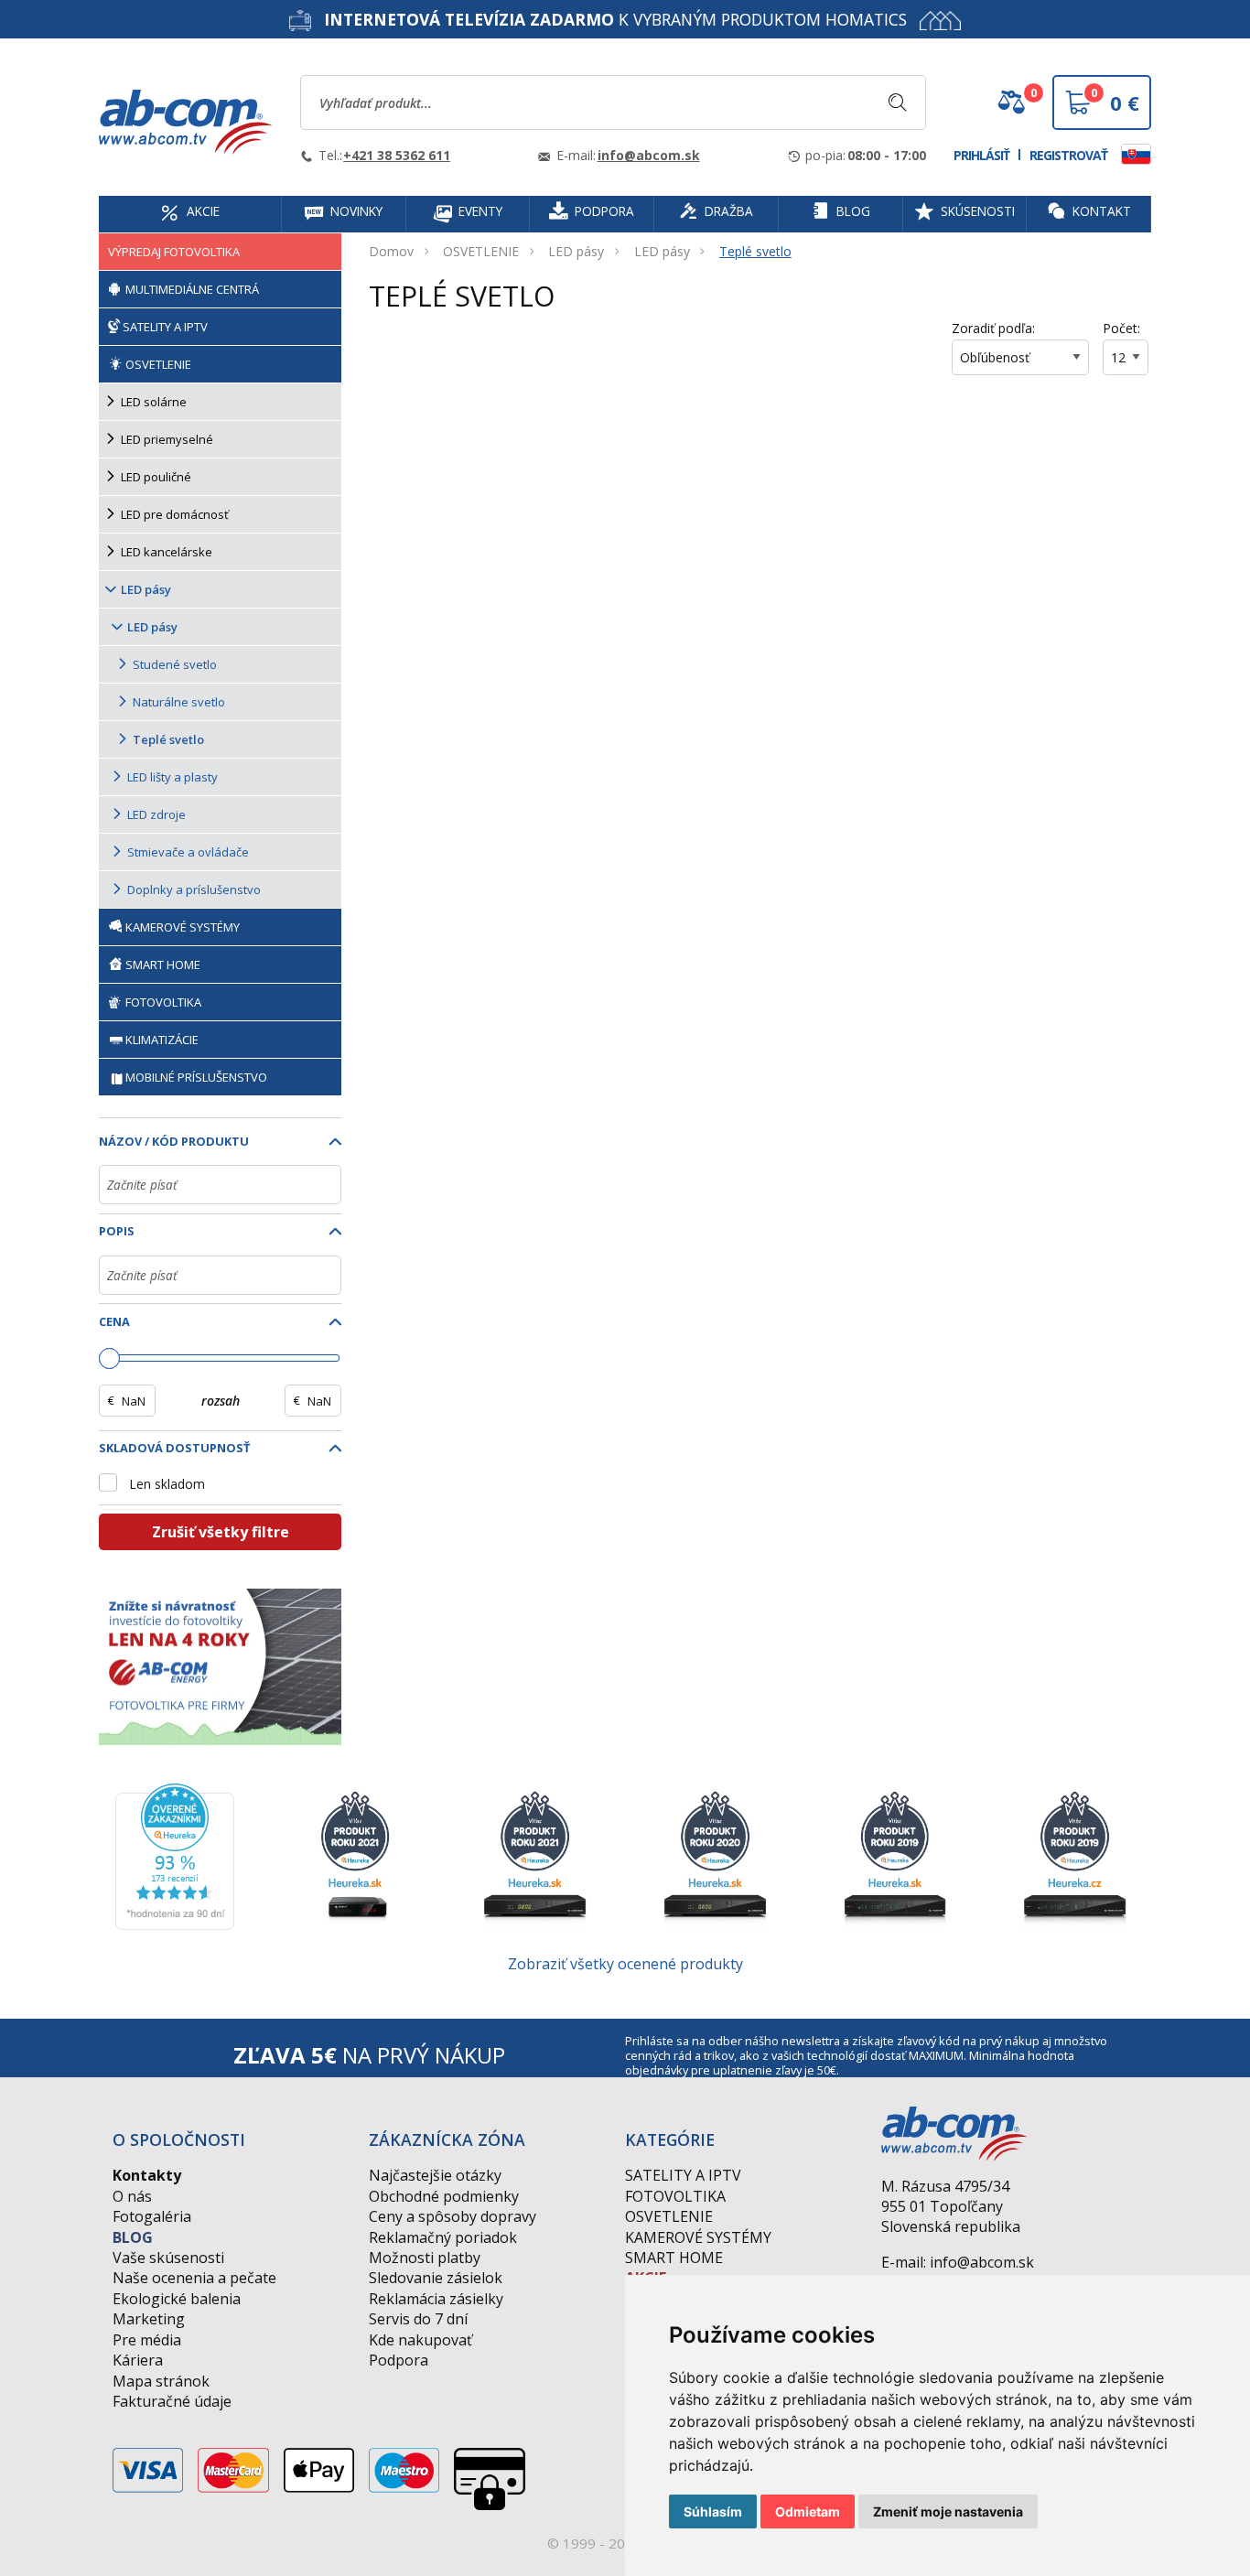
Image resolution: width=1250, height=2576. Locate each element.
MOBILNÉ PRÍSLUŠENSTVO (196, 1077)
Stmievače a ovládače (188, 852)
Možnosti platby (425, 2258)
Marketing (149, 2319)
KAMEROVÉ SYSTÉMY (181, 927)
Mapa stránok (161, 2381)
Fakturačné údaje (172, 2401)
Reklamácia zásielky (436, 2299)
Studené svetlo (175, 664)
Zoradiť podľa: (993, 328)
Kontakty (147, 2175)
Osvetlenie (669, 2216)
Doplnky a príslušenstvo (194, 889)
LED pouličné (156, 477)
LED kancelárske (167, 552)
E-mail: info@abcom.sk (958, 2262)
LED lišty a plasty (172, 777)
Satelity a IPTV (683, 2175)
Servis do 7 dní (418, 2319)
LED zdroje (156, 814)
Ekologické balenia (177, 2299)
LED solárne (154, 402)
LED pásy (576, 251)
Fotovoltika (675, 2196)
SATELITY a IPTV (164, 327)
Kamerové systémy (698, 2237)
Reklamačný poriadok (443, 2237)
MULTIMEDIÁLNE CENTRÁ (191, 289)
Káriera (138, 2360)
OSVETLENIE (481, 251)
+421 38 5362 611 (397, 155)
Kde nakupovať (420, 2340)
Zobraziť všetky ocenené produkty (625, 1964)
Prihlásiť (981, 155)
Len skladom (167, 1484)
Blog (133, 2237)
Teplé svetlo (755, 251)
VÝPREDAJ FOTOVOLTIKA (174, 252)
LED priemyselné (167, 439)
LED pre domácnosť (175, 514)
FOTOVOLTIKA (162, 1002)
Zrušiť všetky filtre (221, 1532)
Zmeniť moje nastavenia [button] (948, 2511)
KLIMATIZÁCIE (162, 1040)
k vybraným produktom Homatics (615, 19)
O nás (132, 2196)
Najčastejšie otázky (435, 2175)
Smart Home (674, 2258)
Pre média (147, 2340)
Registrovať (1068, 155)
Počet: (1121, 328)
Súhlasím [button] (713, 2511)
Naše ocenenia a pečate (194, 2278)
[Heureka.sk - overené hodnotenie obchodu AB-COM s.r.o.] (175, 1855)
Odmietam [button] (808, 2511)
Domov (391, 251)
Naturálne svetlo (179, 702)
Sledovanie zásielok (436, 2278)
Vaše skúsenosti (168, 2258)
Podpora (399, 2360)
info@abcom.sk (649, 155)
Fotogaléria (152, 2216)
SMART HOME (162, 965)
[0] (1011, 109)
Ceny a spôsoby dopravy (453, 2216)
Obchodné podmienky (444, 2196)
